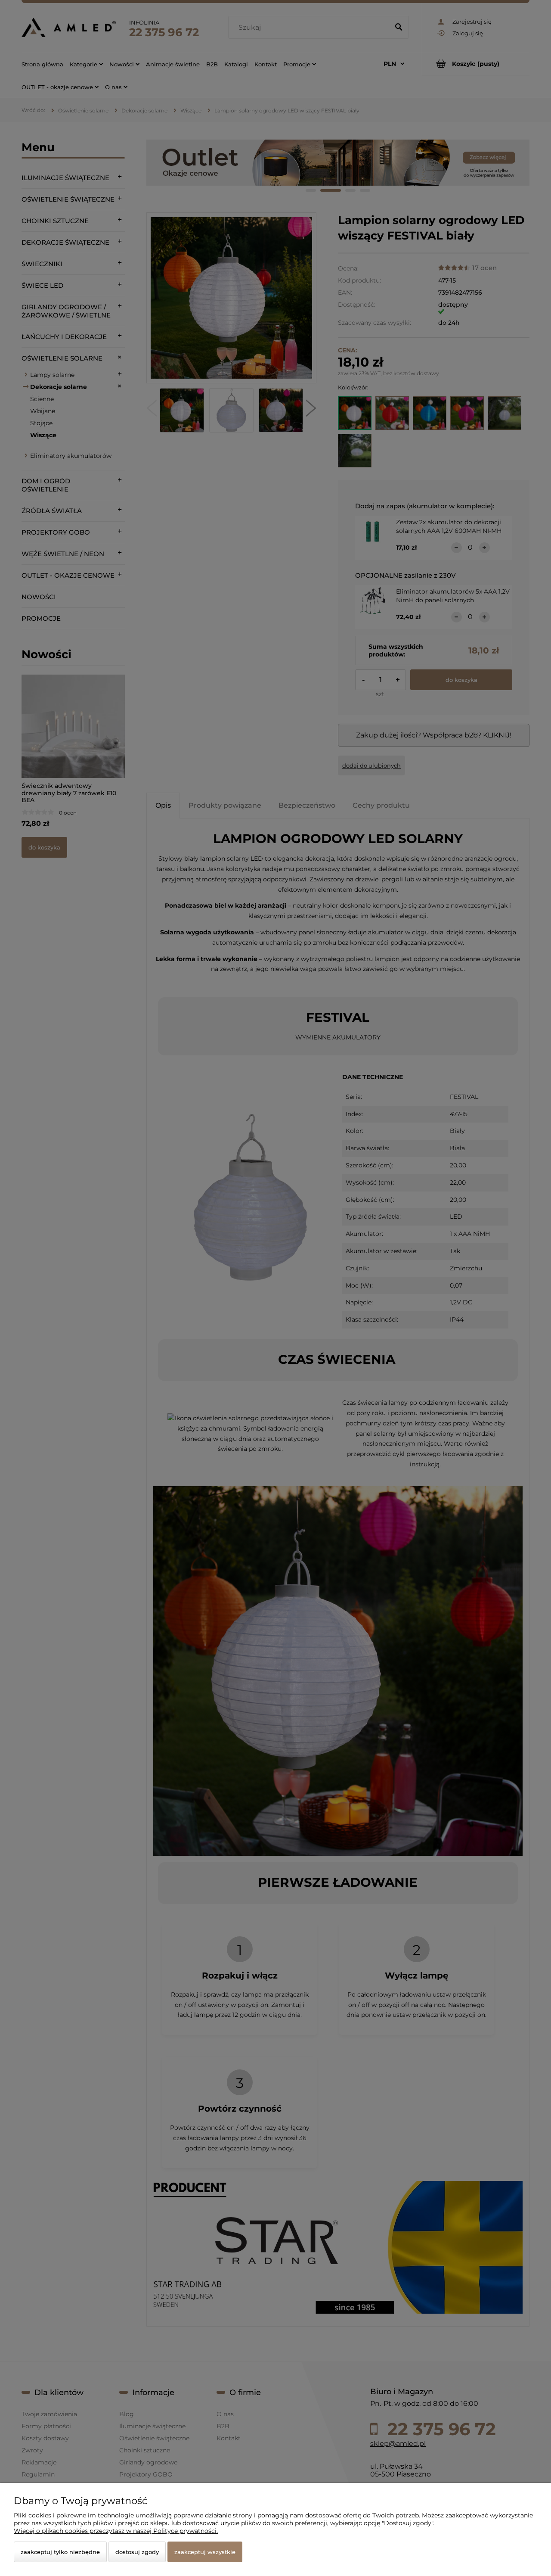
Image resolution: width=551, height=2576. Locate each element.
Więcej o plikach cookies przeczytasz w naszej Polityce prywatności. (116, 2531)
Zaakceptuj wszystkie (205, 2552)
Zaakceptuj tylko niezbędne (60, 2552)
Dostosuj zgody (137, 2552)
